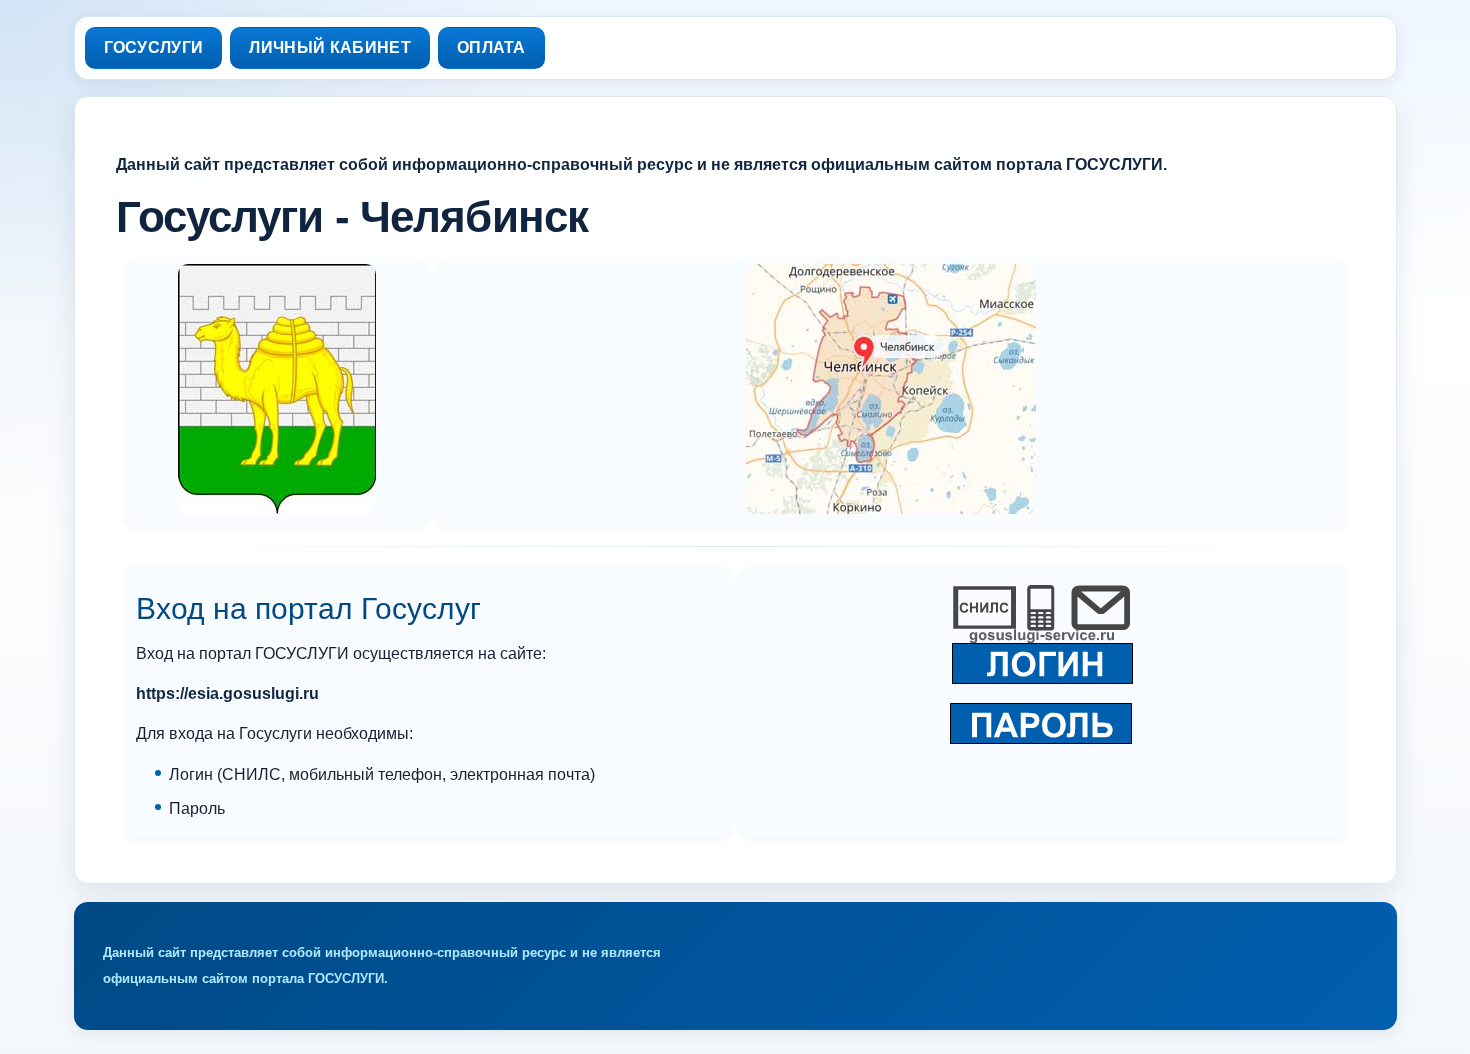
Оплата (491, 47)
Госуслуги (154, 47)
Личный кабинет (329, 47)
